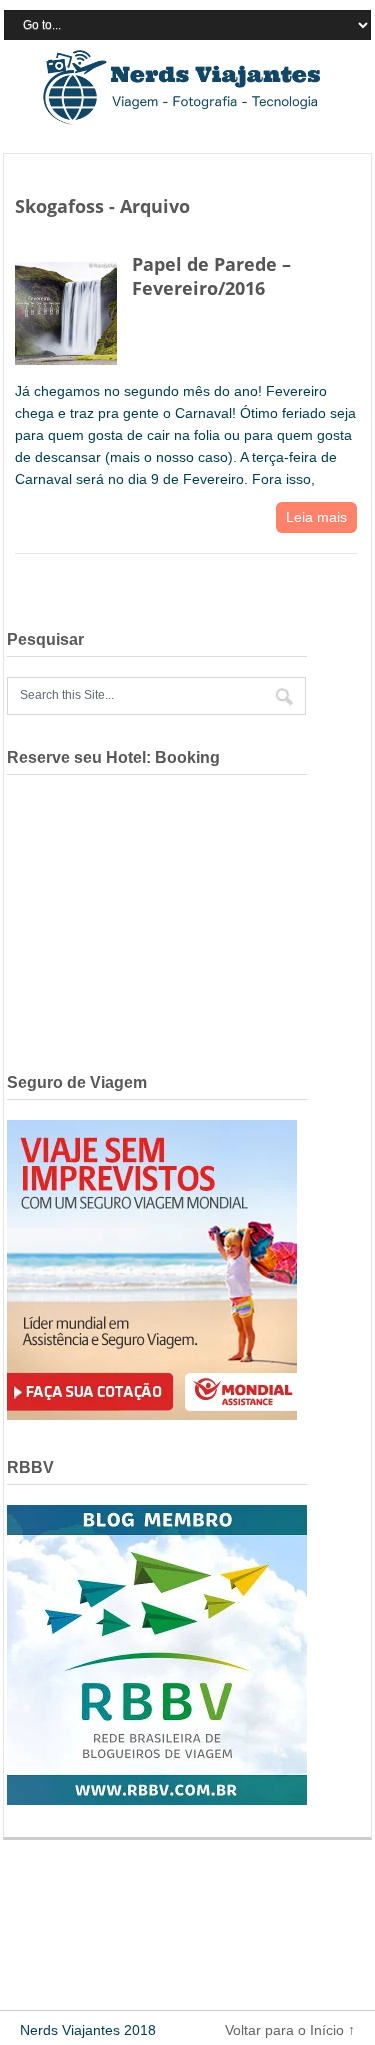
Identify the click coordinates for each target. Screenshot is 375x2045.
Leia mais (316, 517)
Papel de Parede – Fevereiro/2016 (211, 275)
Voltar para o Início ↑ (290, 2030)
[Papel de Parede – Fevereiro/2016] (66, 309)
